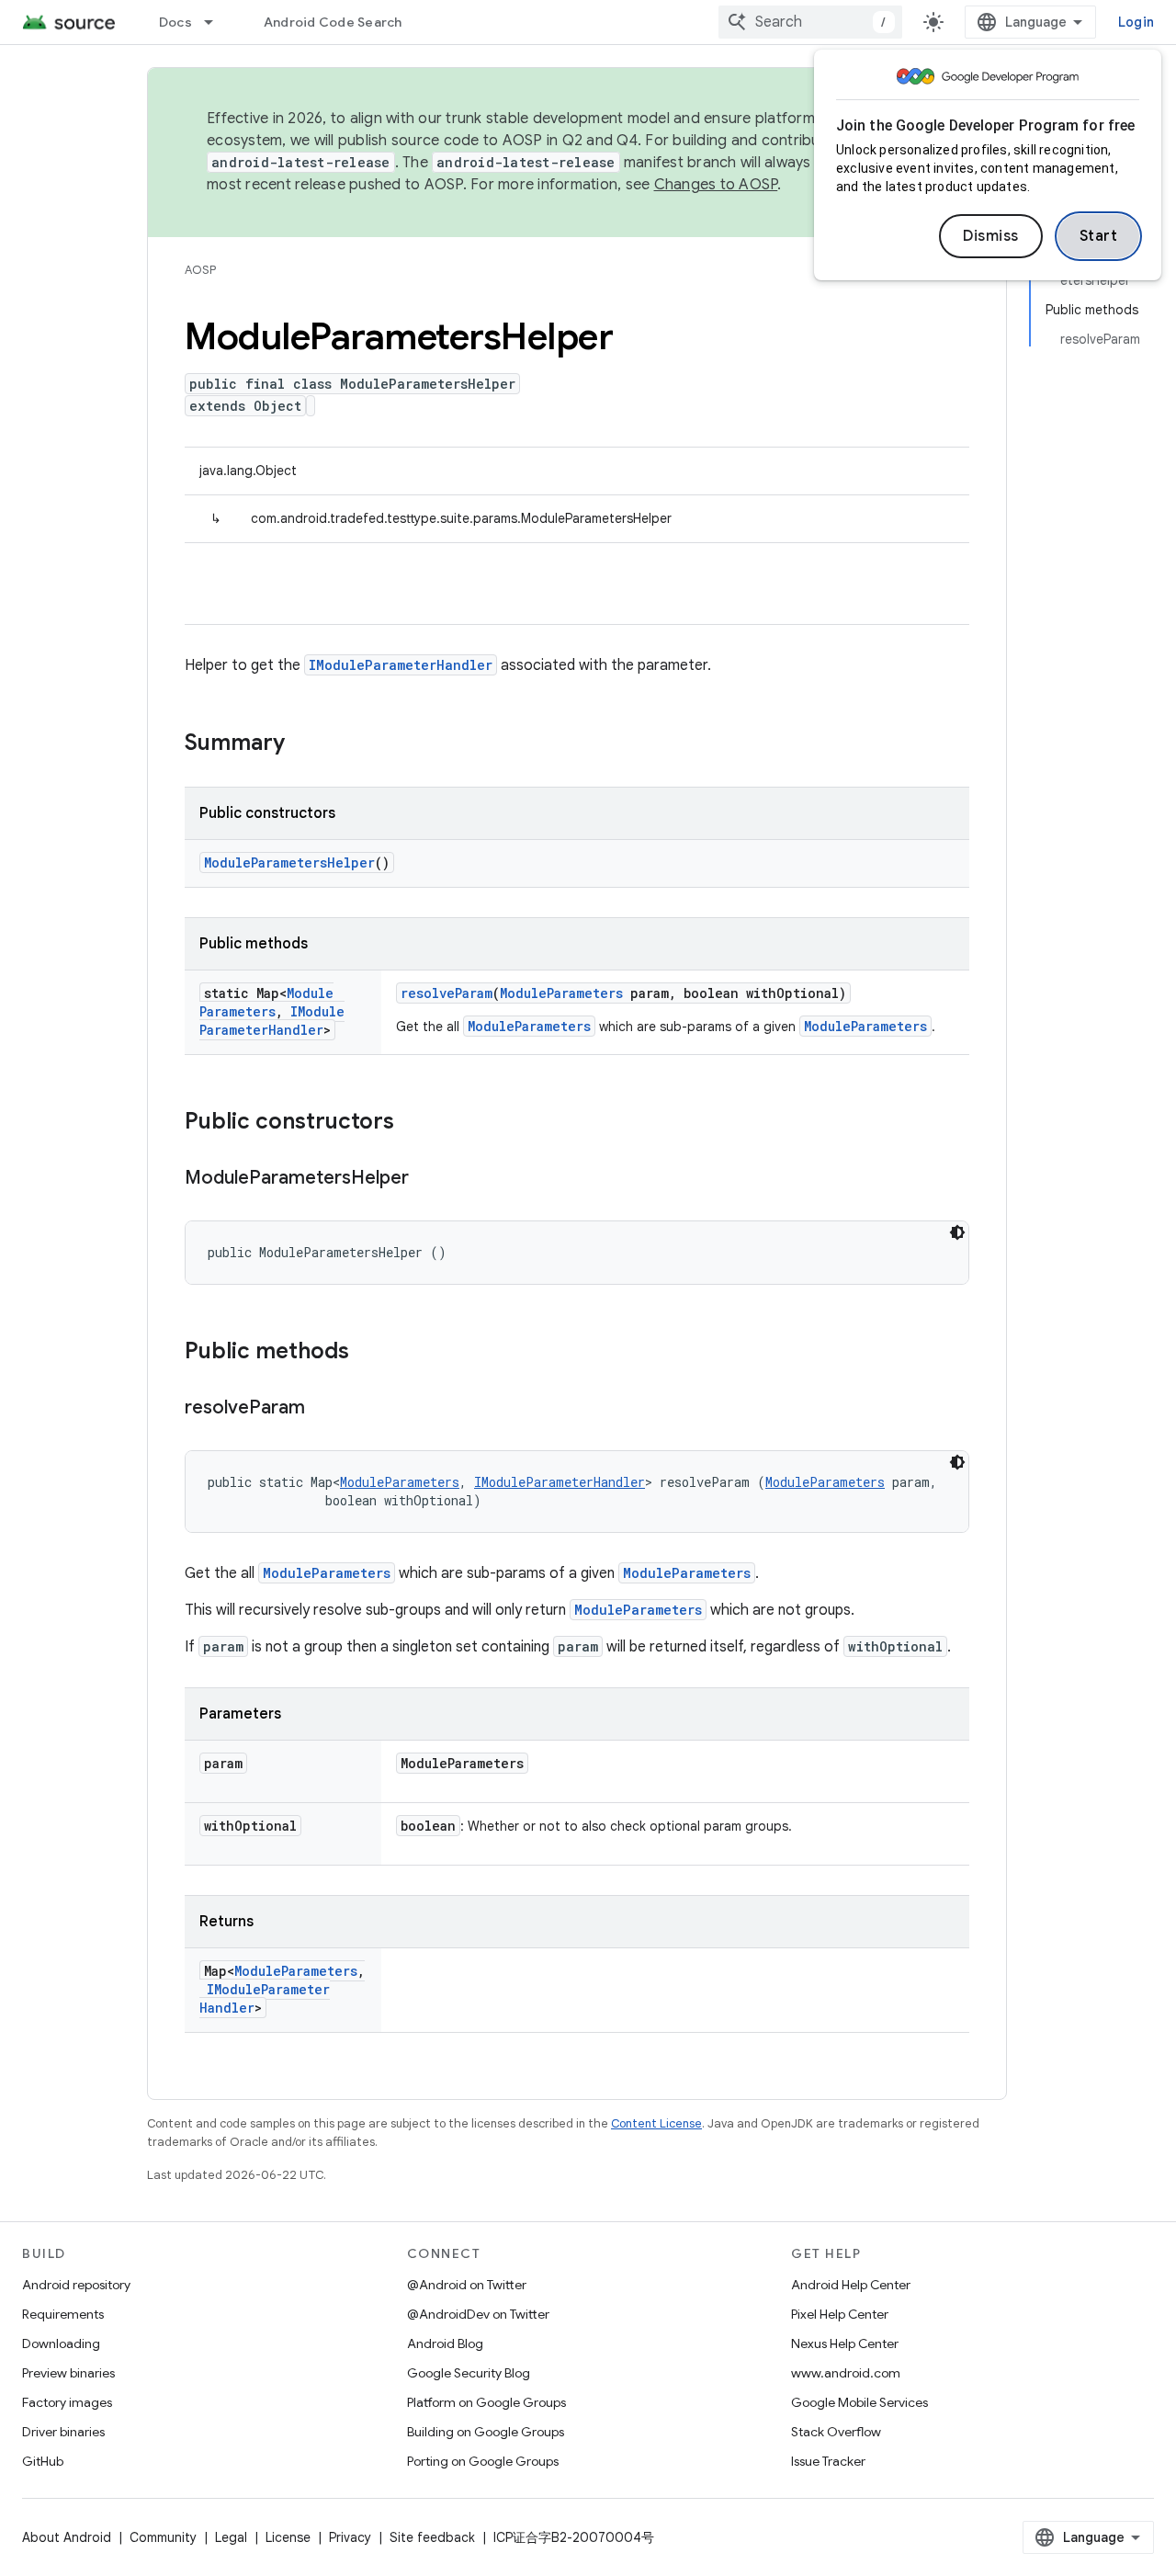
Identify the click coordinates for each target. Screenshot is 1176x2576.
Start (1099, 236)
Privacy (350, 2537)
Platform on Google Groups (486, 2402)
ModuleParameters (266, 1002)
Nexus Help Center (845, 2343)
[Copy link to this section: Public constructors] (413, 1123)
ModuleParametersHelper (289, 862)
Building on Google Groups (486, 2432)
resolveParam (447, 993)
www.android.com (846, 2373)
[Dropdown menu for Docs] (217, 22)
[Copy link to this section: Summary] (303, 744)
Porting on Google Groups (483, 2461)
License (288, 2537)
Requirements (63, 2314)
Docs (175, 22)
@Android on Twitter (467, 2285)
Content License (656, 2123)
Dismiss (991, 236)
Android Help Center (851, 2285)
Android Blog (445, 2343)
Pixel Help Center (840, 2314)
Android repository (76, 2285)
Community (163, 2537)
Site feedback (432, 2537)
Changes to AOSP (716, 185)
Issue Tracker (828, 2461)
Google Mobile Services (859, 2402)
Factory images (67, 2402)
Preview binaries (68, 2373)
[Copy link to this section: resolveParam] (323, 1409)
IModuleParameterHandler (401, 665)
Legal (231, 2537)
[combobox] (810, 22)
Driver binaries (63, 2432)
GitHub (43, 2461)
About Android (67, 2537)
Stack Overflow (836, 2432)
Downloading (61, 2343)
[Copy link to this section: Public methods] (367, 1353)
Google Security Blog (469, 2373)
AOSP (200, 270)
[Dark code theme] (957, 1232)
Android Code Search (333, 22)
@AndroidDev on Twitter (478, 2314)
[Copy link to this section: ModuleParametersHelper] (427, 1179)
